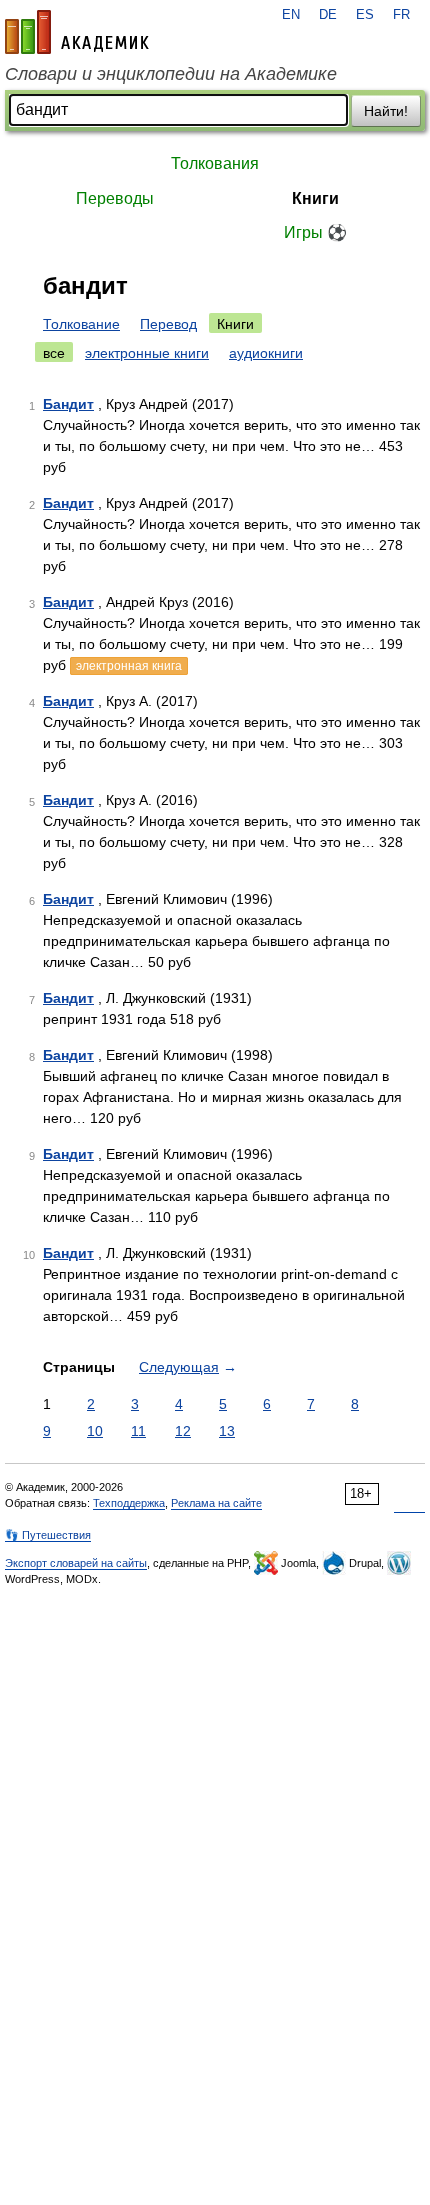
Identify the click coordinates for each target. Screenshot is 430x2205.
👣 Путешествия (48, 1535)
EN (291, 15)
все (54, 353)
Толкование (81, 324)
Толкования (215, 163)
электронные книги (147, 353)
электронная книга (129, 666)
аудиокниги (266, 353)
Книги (315, 198)
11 (138, 1431)
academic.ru (77, 32)
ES (365, 15)
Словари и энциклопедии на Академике (171, 74)
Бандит (68, 404)
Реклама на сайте (216, 1503)
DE (328, 15)
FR (401, 15)
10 (95, 1431)
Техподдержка (129, 1503)
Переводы (115, 198)
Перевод (168, 324)
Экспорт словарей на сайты (76, 1563)
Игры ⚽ (315, 232)
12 (183, 1431)
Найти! (386, 111)
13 (227, 1431)
